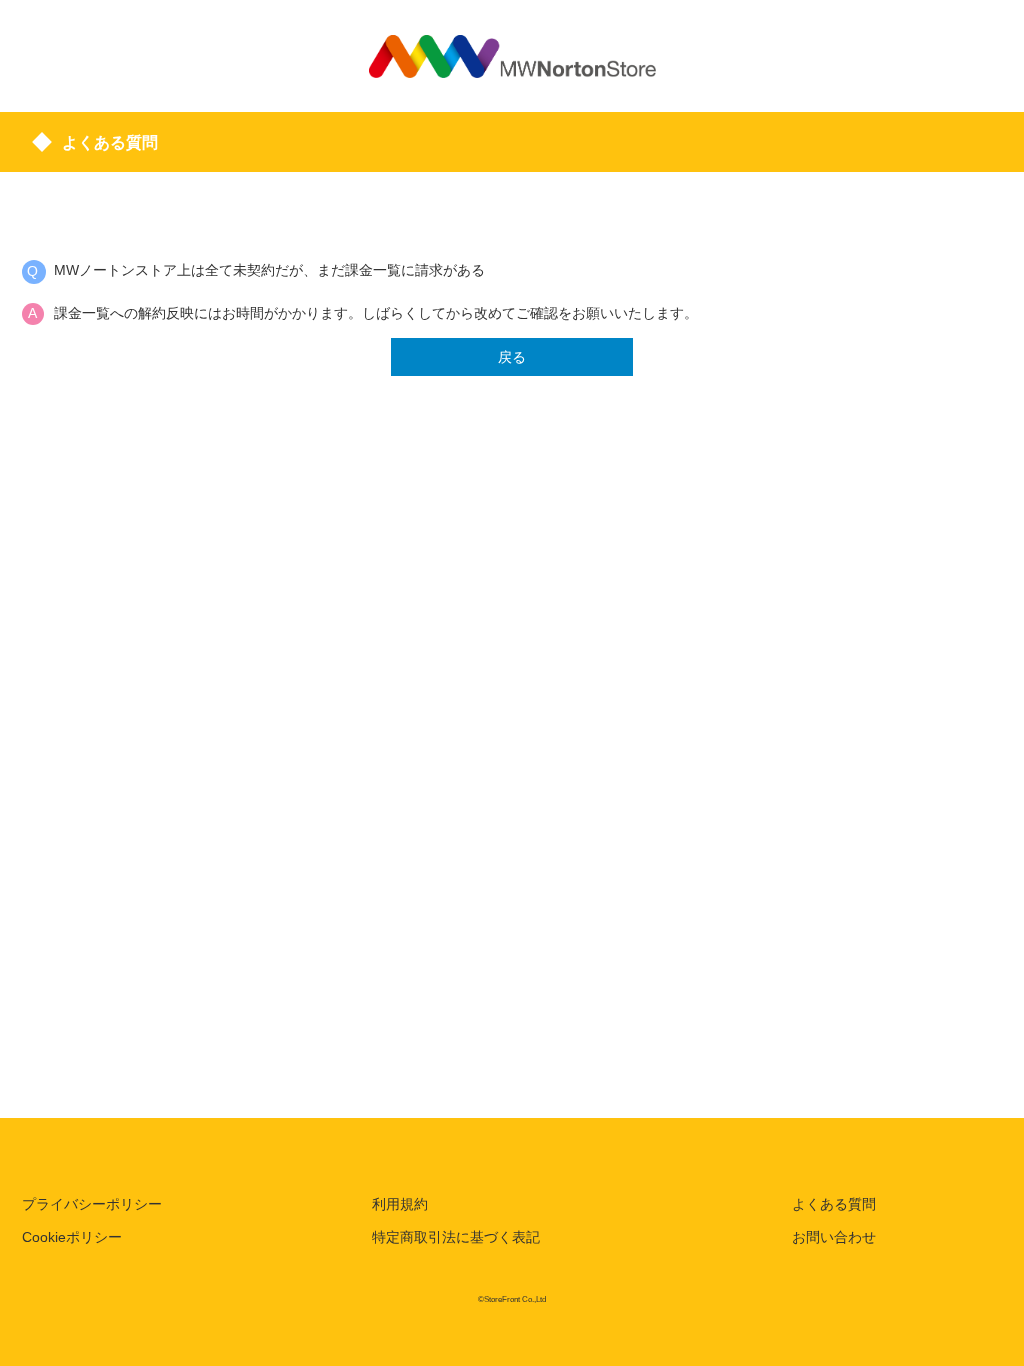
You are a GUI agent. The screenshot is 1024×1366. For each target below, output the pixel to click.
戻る (512, 357)
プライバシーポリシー (92, 1204)
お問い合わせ (834, 1237)
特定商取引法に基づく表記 (456, 1237)
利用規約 (400, 1204)
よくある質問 (834, 1204)
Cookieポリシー (72, 1237)
